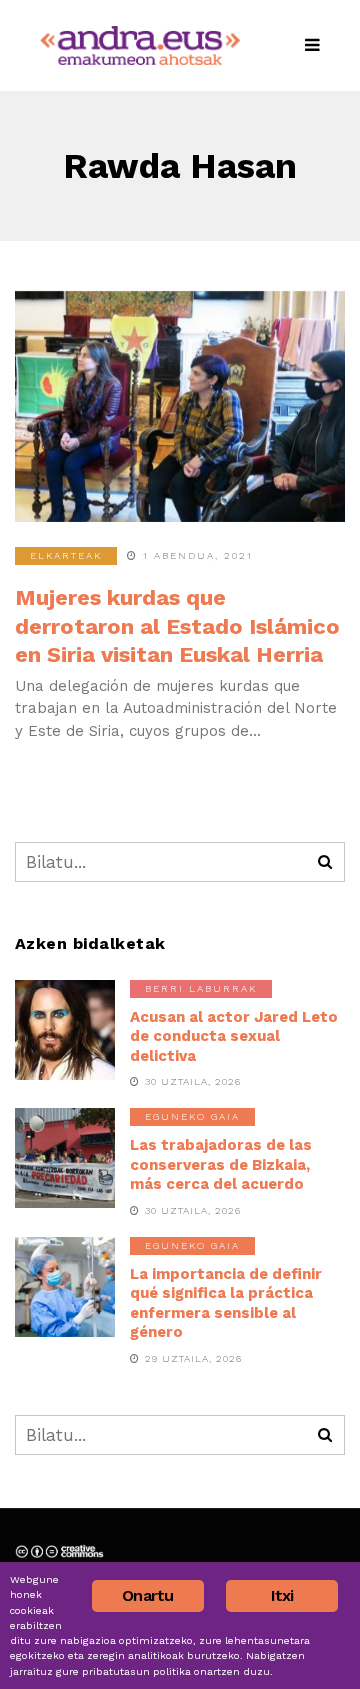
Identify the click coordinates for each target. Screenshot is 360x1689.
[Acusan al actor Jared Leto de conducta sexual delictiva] (65, 1030)
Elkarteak (66, 555)
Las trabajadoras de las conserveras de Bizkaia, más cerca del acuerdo (221, 1164)
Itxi (282, 1595)
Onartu (147, 1595)
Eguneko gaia (192, 1116)
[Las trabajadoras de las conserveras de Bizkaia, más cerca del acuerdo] (65, 1158)
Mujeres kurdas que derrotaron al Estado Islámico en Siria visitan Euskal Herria (177, 626)
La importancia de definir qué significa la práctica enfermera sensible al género (226, 1303)
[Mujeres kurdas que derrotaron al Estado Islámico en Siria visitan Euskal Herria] (180, 406)
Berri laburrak (201, 988)
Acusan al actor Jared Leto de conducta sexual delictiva (234, 1036)
